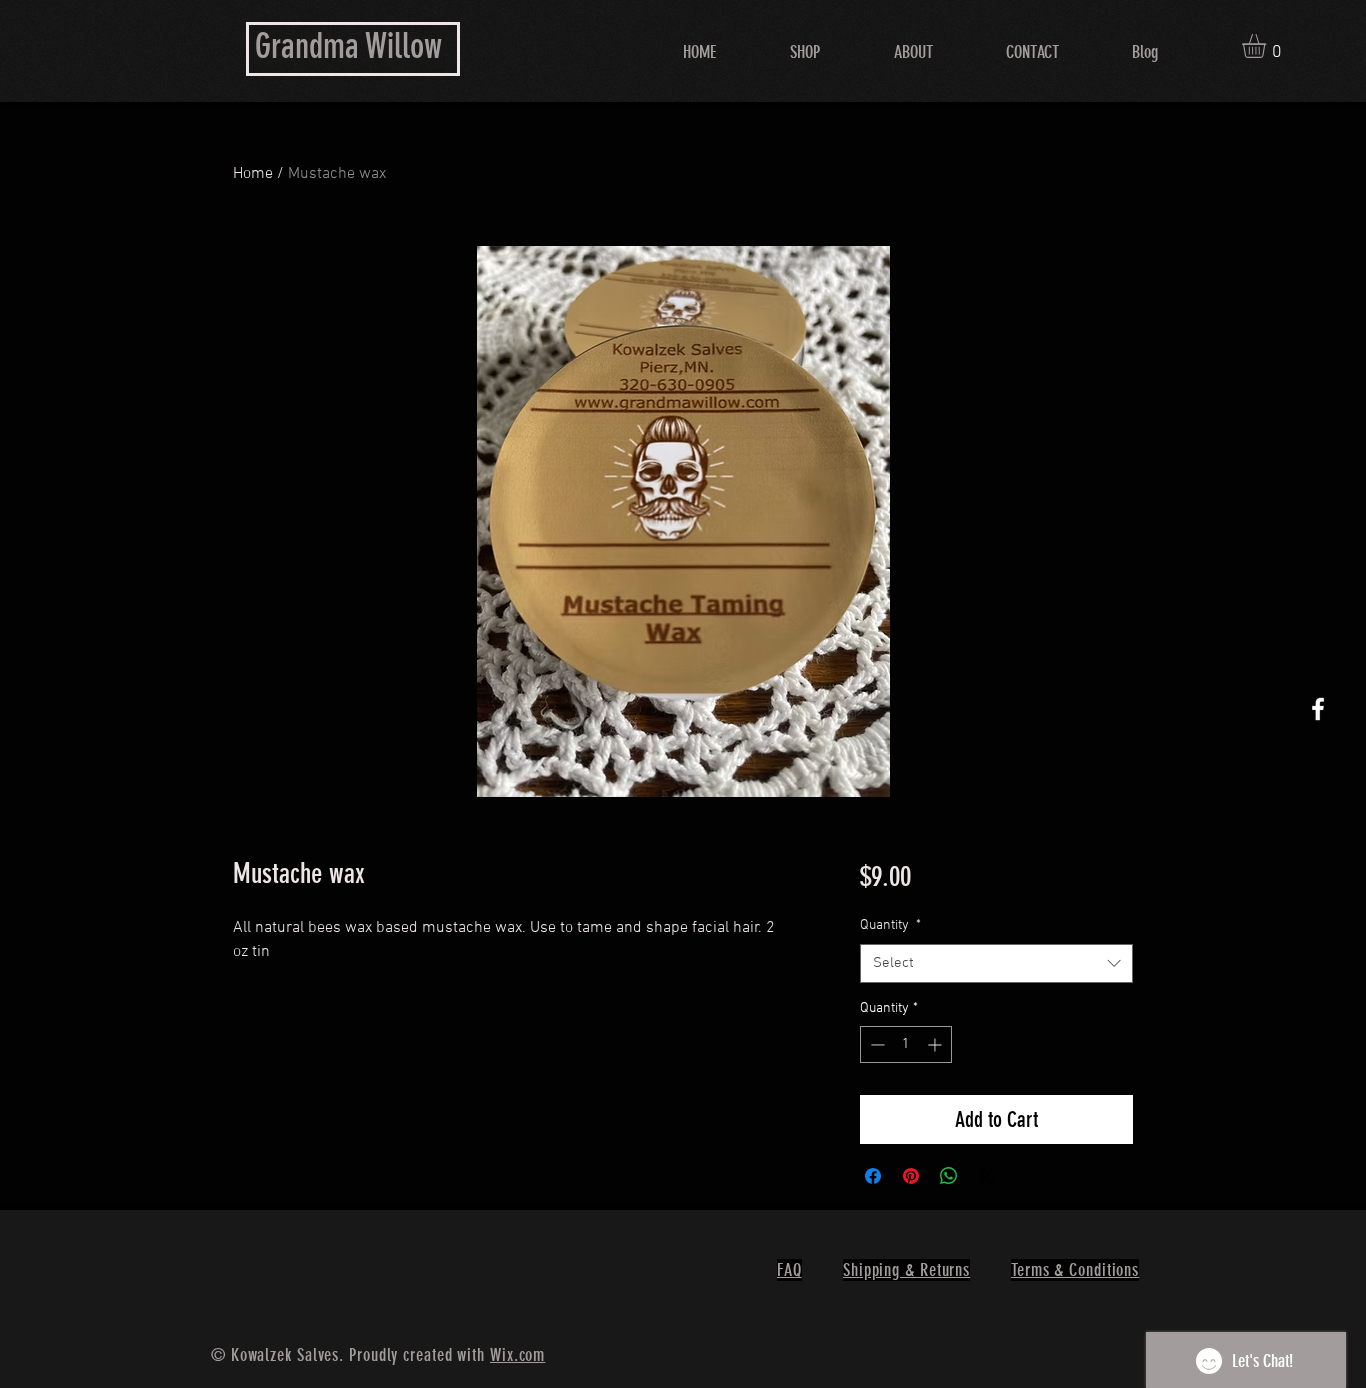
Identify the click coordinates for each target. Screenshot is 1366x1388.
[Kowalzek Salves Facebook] (1318, 709)
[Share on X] (987, 1176)
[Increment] (936, 1044)
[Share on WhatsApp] (949, 1176)
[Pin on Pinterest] (911, 1176)
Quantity (890, 925)
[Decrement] (875, 1044)
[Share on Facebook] (873, 1176)
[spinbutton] (906, 1044)
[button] (1268, 46)
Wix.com (517, 1355)
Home (253, 174)
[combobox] (996, 963)
